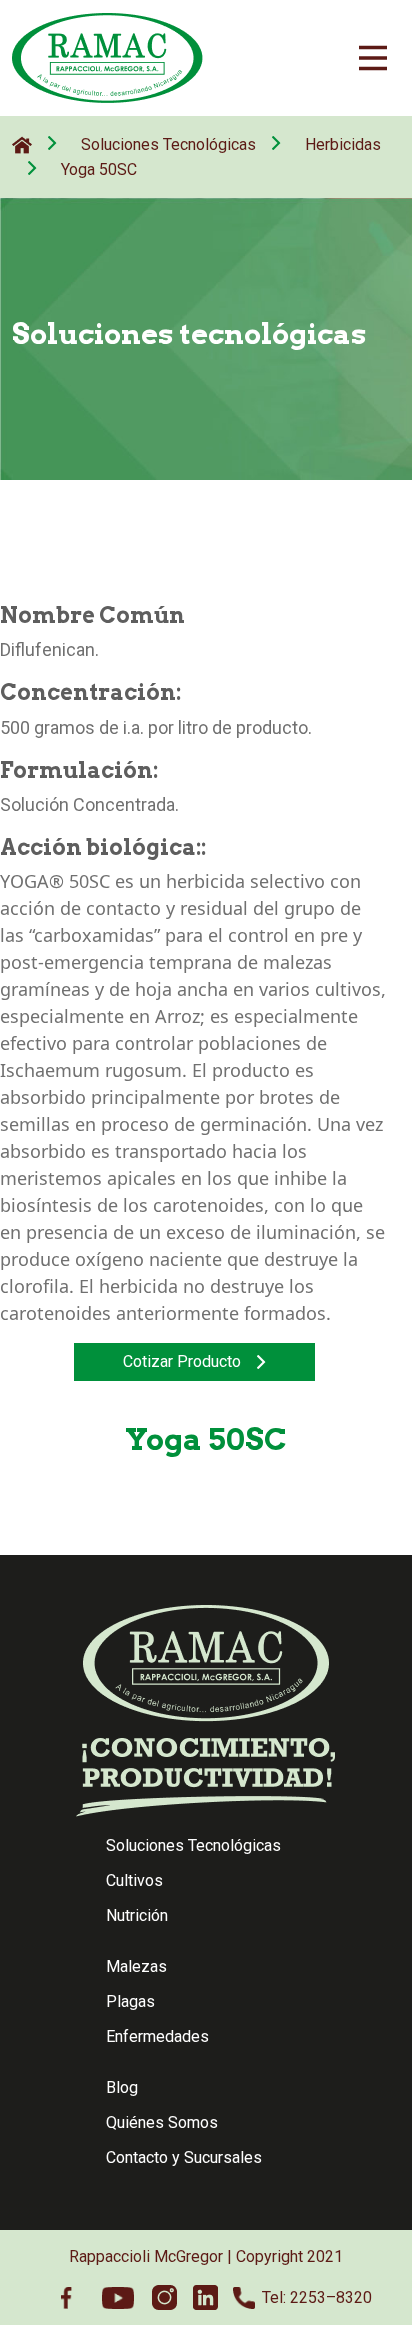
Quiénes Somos (162, 2122)
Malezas (136, 1966)
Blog (122, 2087)
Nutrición (137, 1915)
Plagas (130, 2001)
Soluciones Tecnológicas (168, 144)
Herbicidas (343, 144)
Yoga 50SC (99, 169)
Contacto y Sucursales (184, 2157)
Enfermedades (157, 2036)
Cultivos (134, 1880)
